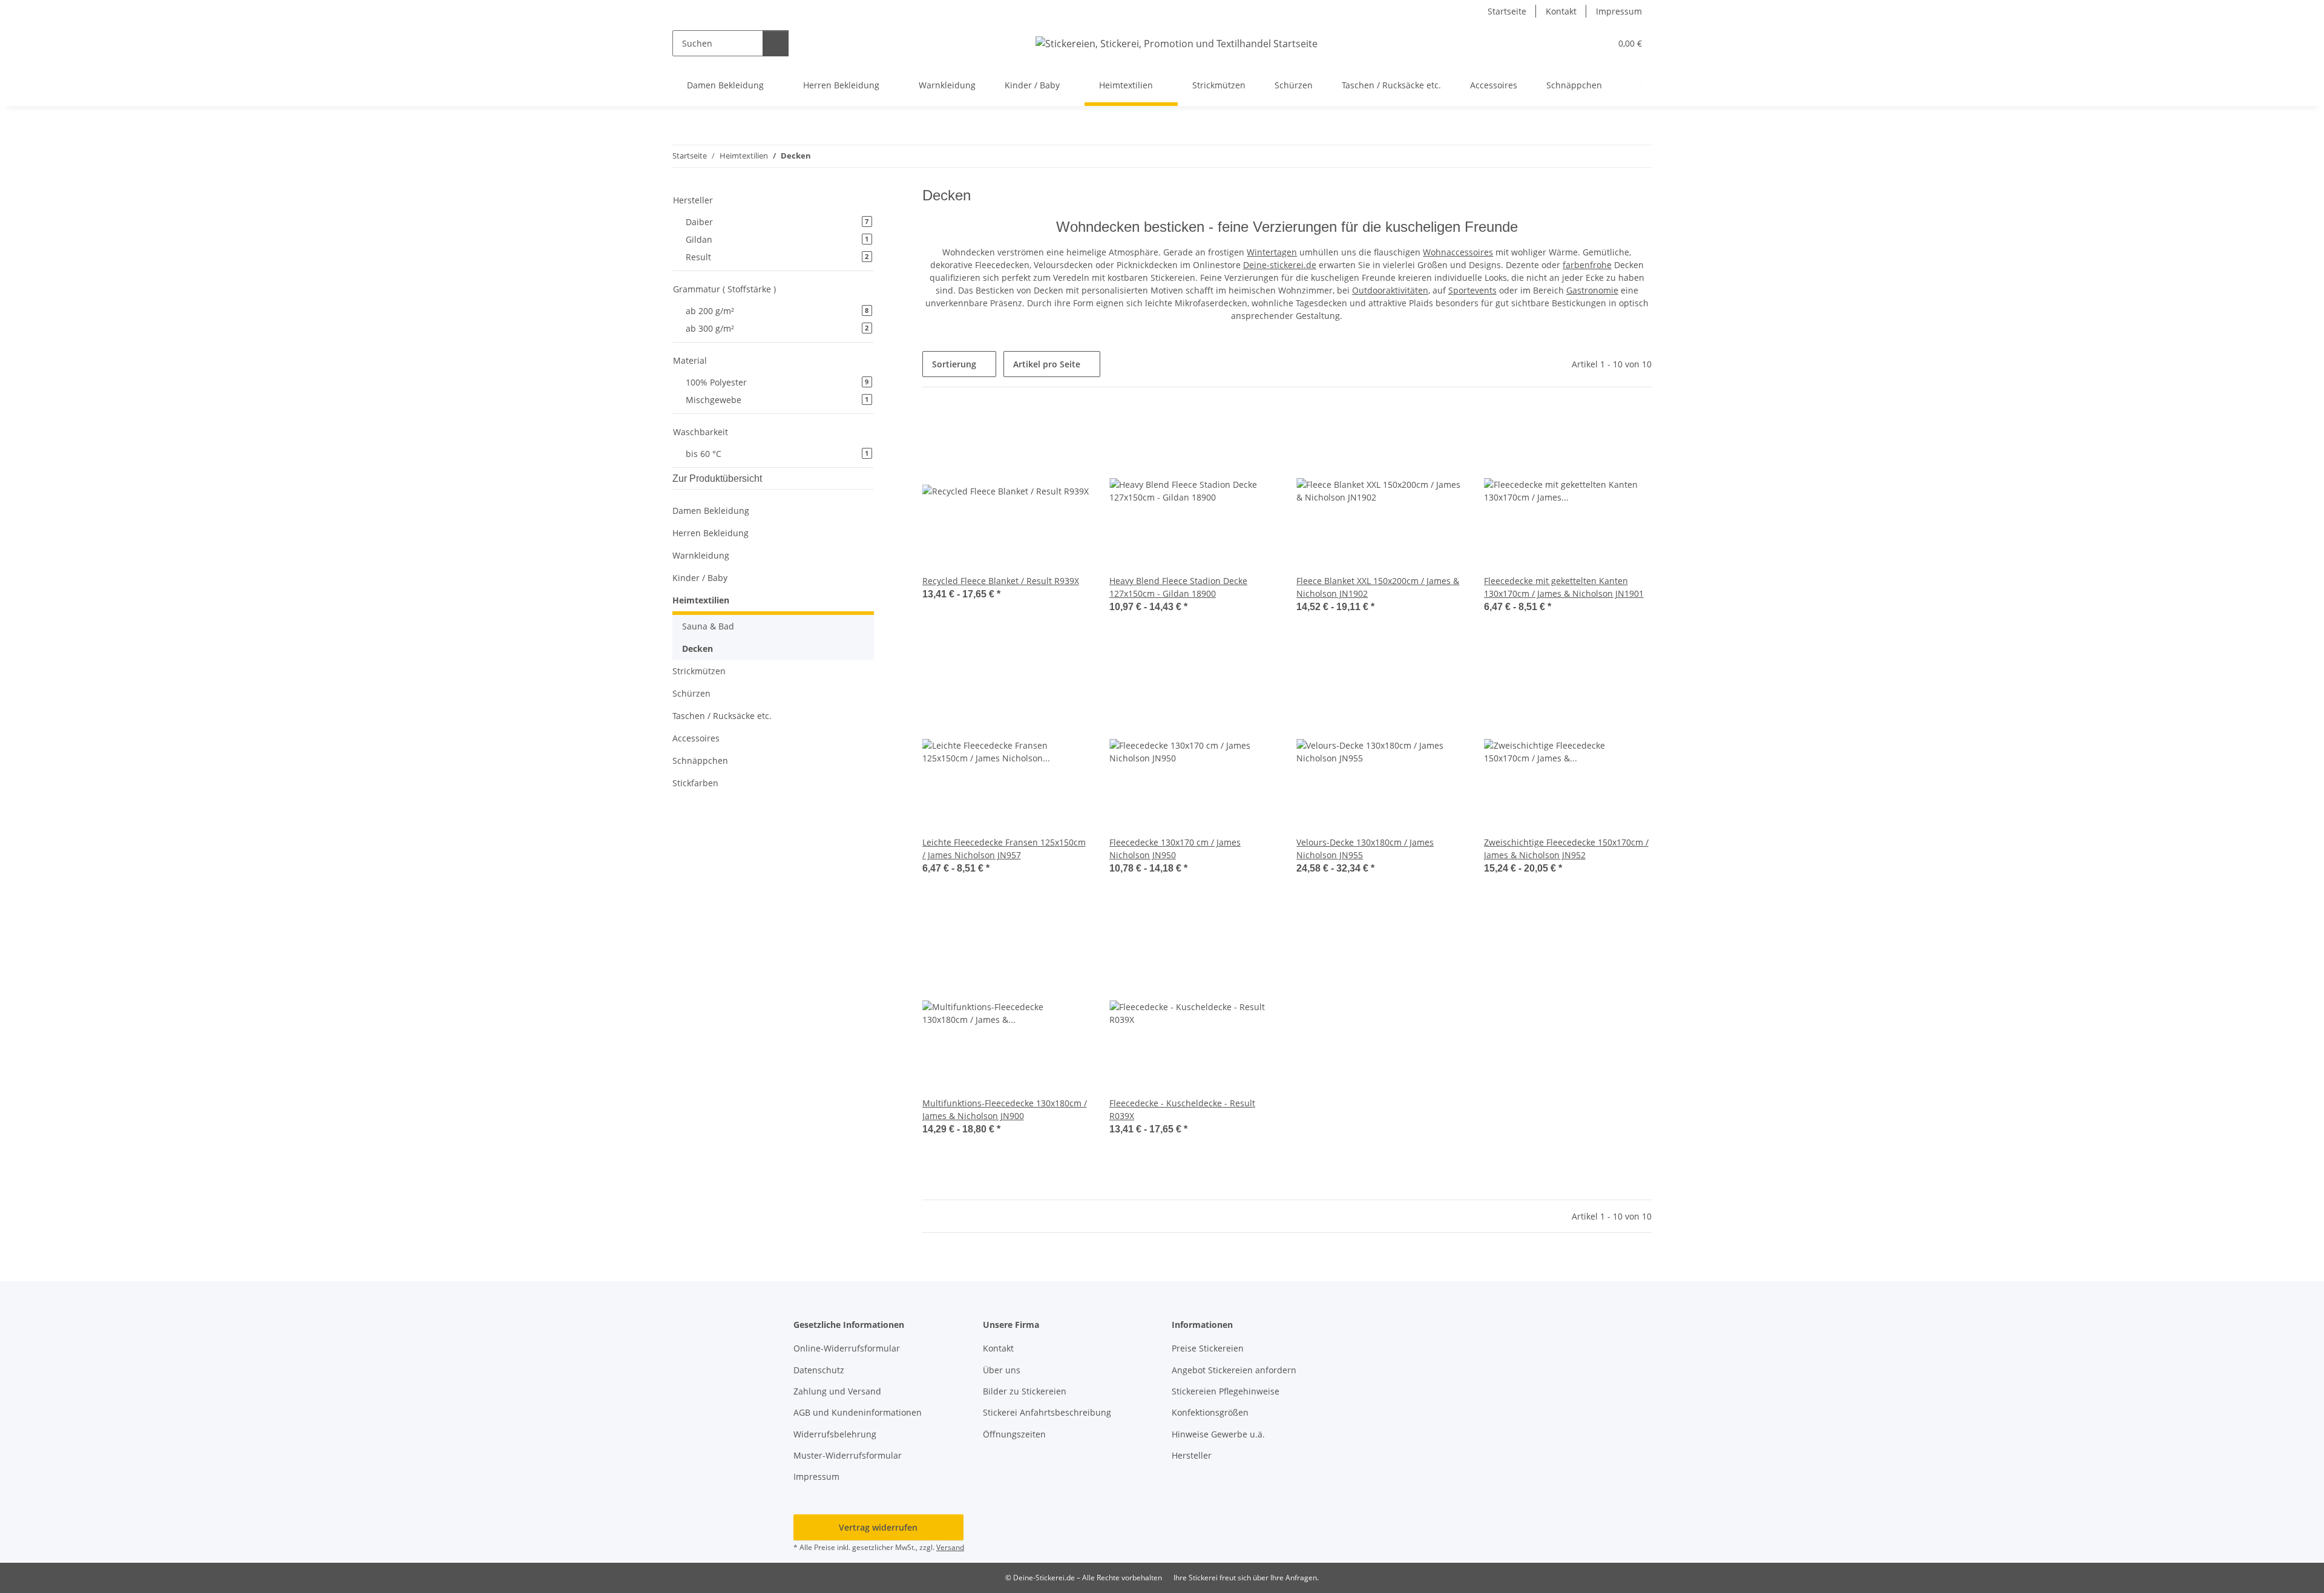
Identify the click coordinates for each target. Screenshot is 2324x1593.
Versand (950, 1547)
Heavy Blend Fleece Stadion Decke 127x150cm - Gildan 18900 (1178, 587)
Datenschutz (819, 1370)
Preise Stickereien (1208, 1348)
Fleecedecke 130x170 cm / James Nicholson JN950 (1175, 849)
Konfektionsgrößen (1210, 1412)
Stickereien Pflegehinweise (1226, 1391)
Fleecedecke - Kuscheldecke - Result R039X (1182, 1109)
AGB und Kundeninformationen (858, 1412)
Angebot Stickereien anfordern (1234, 1370)
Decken (698, 649)
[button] (1577, 43)
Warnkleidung (701, 555)
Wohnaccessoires (1458, 252)
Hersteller (1192, 1455)
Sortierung (954, 364)
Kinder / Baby (700, 578)
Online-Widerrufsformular (847, 1348)
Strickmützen (699, 671)
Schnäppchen (700, 760)
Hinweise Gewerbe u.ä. (1218, 1434)
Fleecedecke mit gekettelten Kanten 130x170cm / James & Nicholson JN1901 (1564, 587)
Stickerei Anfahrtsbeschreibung (1047, 1412)
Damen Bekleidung (711, 511)
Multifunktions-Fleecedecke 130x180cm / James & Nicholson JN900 (1005, 1109)
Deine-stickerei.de (1280, 265)
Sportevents (1472, 290)
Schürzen (691, 693)
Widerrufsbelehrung (835, 1434)
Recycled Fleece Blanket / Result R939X (1001, 581)
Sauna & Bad (708, 626)
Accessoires (696, 738)
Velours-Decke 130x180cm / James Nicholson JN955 (1365, 849)
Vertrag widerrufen (878, 1527)
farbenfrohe (1587, 265)
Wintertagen (1272, 252)
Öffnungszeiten (1014, 1434)
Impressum (1619, 11)
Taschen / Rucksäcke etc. (722, 716)
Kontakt (1561, 11)
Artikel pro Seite (1047, 364)
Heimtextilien (701, 600)
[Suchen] (776, 43)
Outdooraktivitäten (1390, 290)
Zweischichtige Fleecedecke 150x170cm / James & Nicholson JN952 (1566, 849)
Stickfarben (695, 783)
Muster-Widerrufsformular (848, 1455)
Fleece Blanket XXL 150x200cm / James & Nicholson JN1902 (1378, 587)
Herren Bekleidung (711, 533)
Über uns (1002, 1370)
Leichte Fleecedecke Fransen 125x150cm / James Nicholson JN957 (1004, 849)
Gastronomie (1592, 290)
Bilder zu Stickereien (1025, 1391)
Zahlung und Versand (837, 1391)
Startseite (1507, 11)
